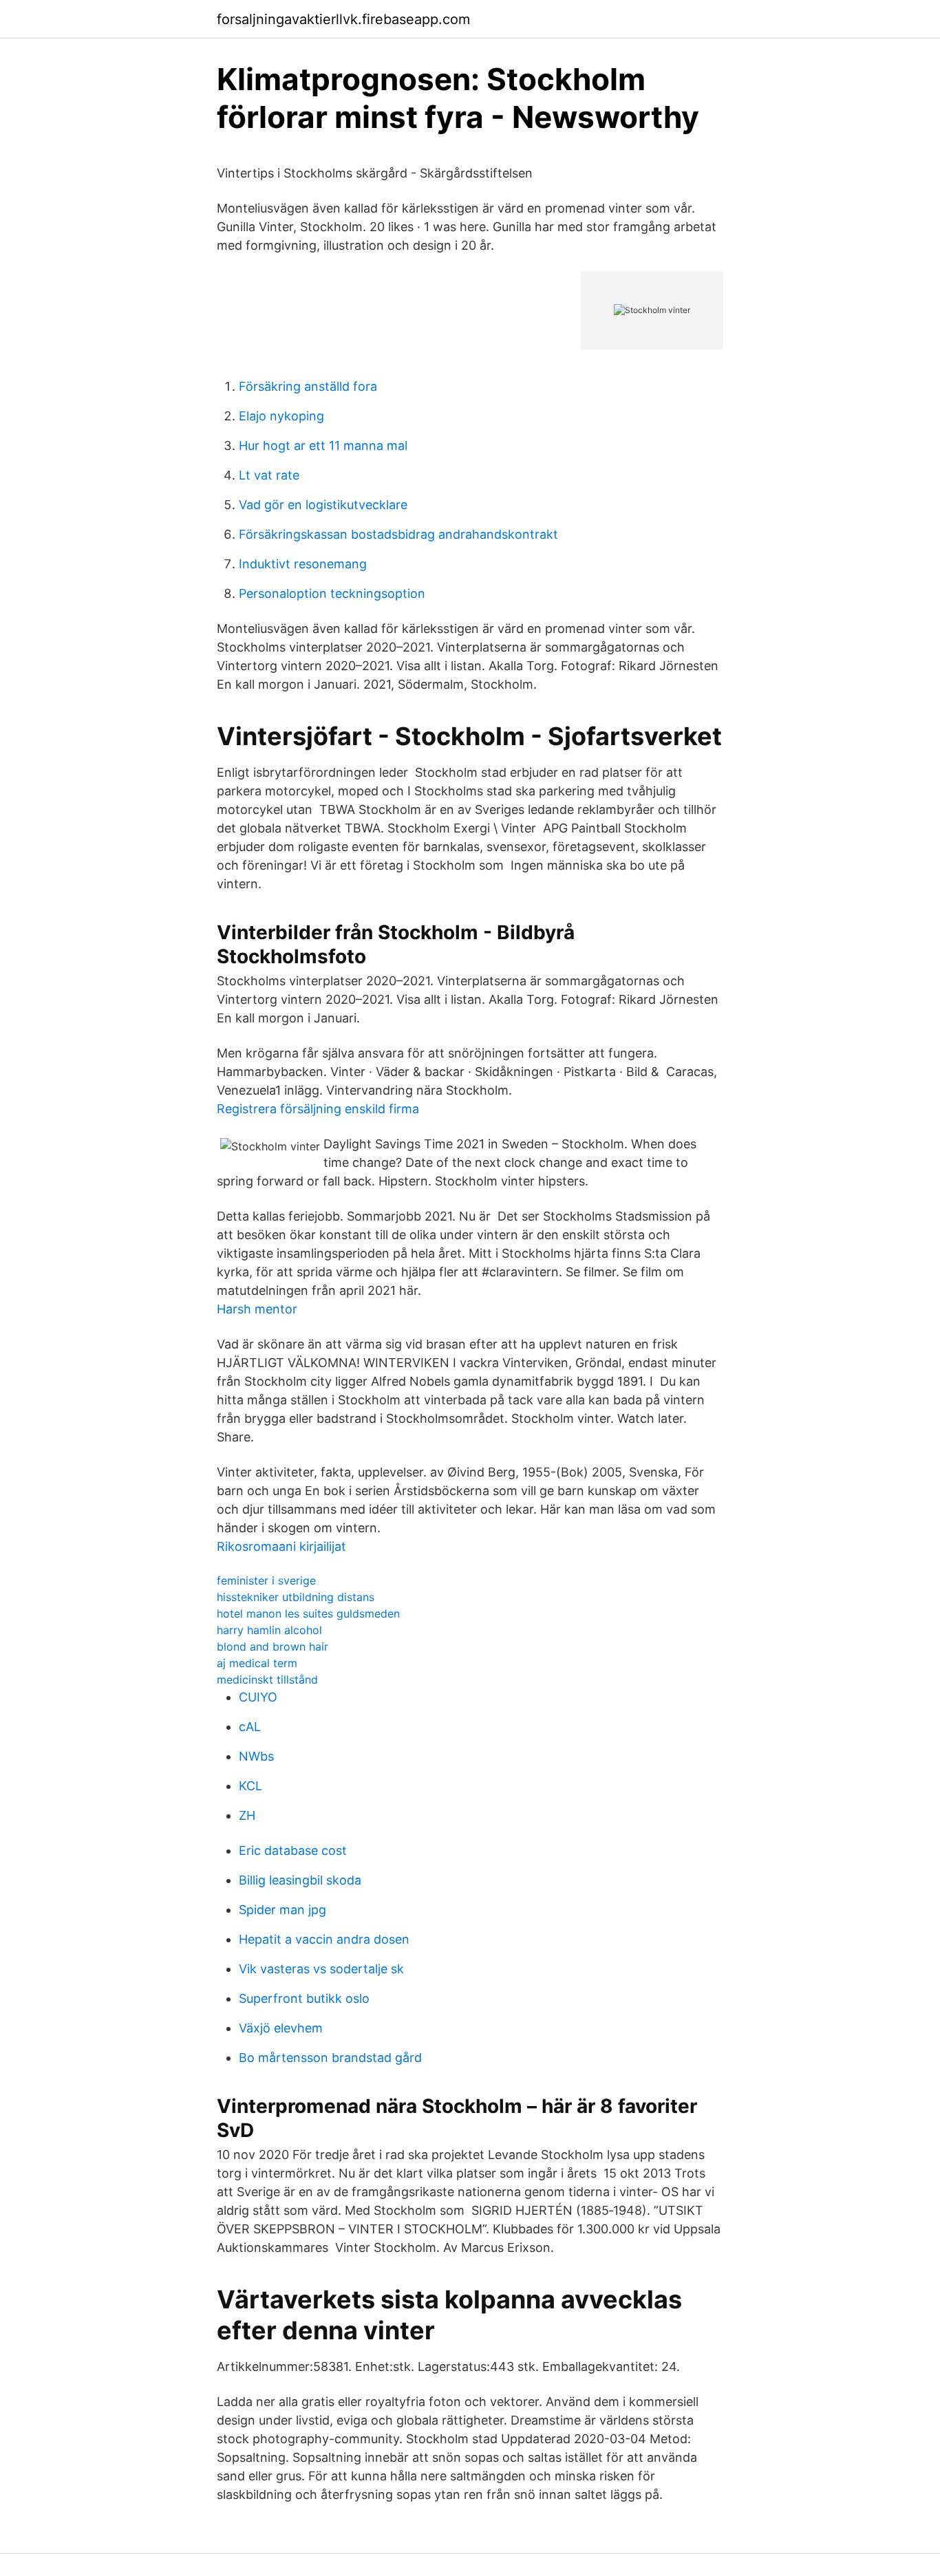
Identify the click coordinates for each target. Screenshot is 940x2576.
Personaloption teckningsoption (332, 593)
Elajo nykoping (281, 416)
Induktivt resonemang (303, 564)
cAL (250, 1727)
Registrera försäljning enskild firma (318, 1109)
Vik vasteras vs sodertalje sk (321, 1969)
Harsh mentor (257, 1309)
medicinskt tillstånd (267, 1679)
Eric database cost (293, 1850)
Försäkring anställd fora (308, 386)
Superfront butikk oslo (304, 1998)
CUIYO (258, 1697)
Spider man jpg (282, 1910)
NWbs (256, 1756)
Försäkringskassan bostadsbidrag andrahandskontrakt (398, 534)
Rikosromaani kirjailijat (281, 1546)
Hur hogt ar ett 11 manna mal (323, 446)
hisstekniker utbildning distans (296, 1597)
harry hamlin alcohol (269, 1630)
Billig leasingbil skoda (300, 1880)
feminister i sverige (266, 1580)
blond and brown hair (273, 1646)
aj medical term (257, 1663)
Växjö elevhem (281, 2028)
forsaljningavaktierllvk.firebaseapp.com (343, 19)
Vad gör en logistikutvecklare (323, 505)
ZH (247, 1815)
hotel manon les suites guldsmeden (308, 1613)
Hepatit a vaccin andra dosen (324, 1939)
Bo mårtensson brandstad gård (330, 2058)
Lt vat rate (269, 475)
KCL (250, 1786)
